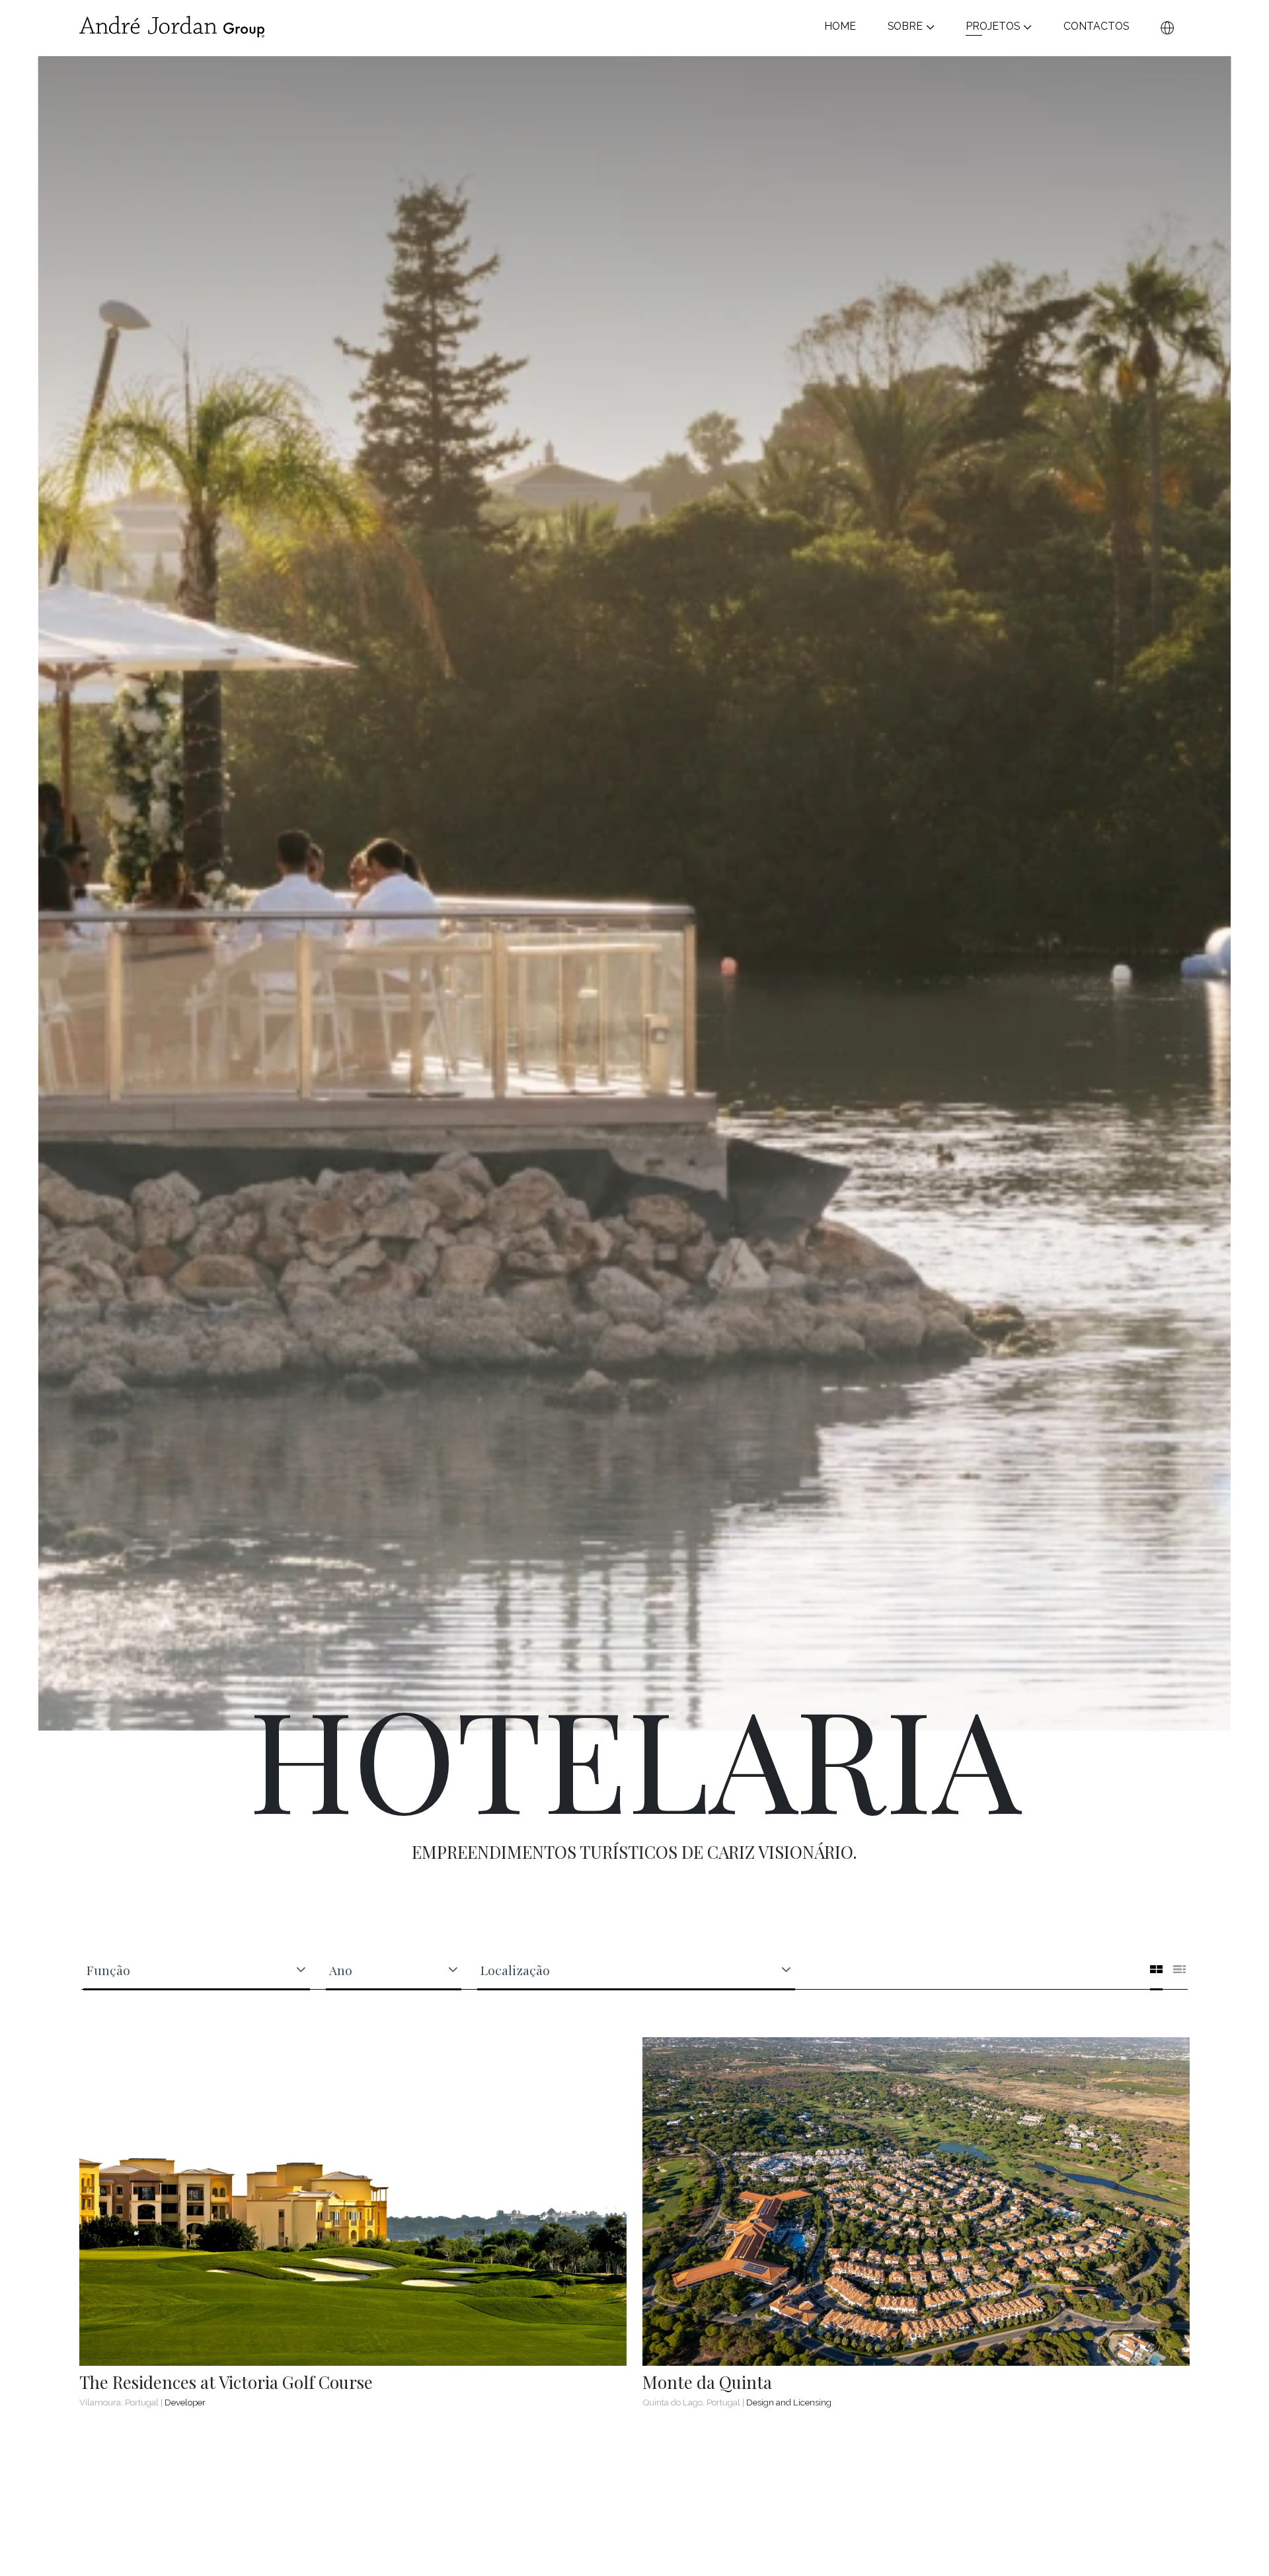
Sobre (905, 27)
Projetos (993, 27)
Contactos (1096, 27)
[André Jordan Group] (172, 27)
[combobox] (189, 1970)
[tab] (1156, 1968)
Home (840, 27)
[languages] (1167, 27)
